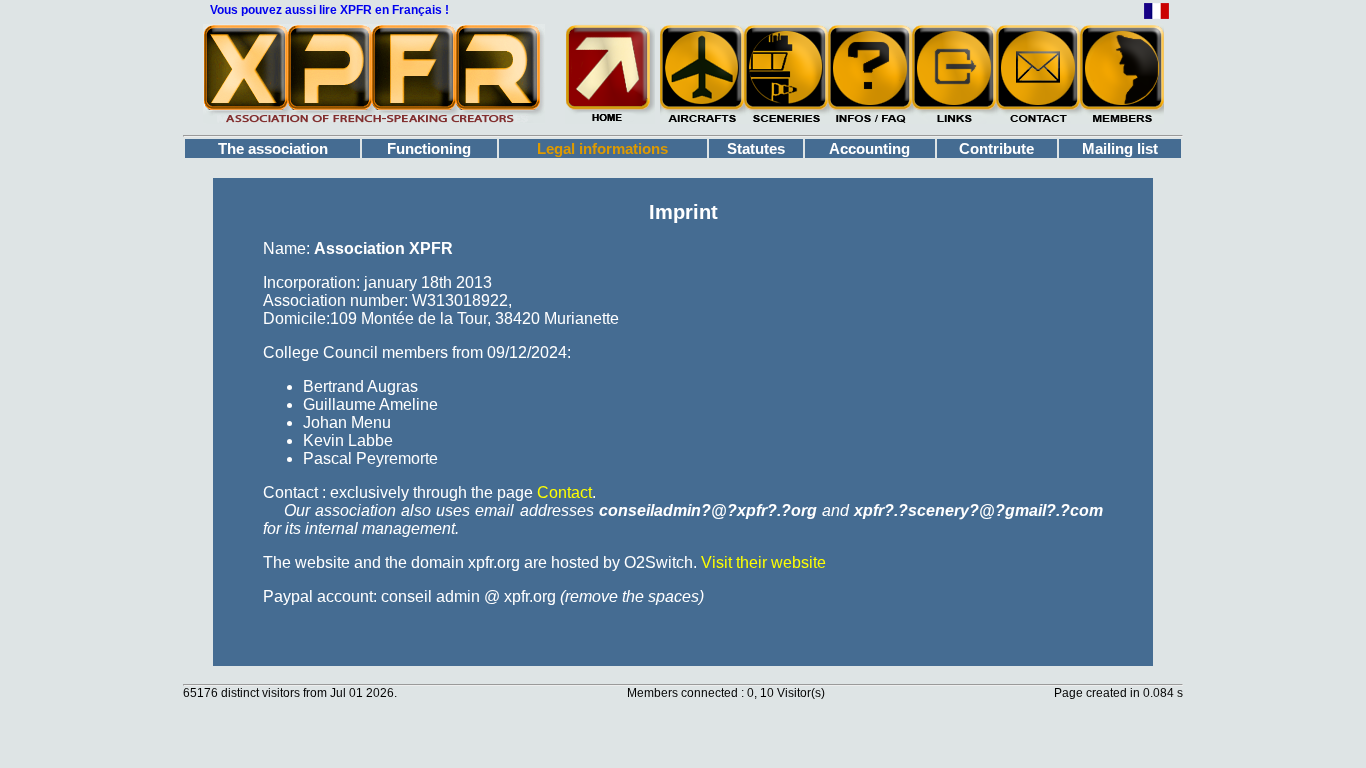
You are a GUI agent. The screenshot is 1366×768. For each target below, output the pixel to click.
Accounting (869, 148)
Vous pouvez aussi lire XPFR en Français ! (329, 10)
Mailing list (1120, 148)
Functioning (429, 148)
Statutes (756, 148)
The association (273, 148)
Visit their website (763, 562)
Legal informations (602, 148)
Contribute (996, 148)
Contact (564, 492)
